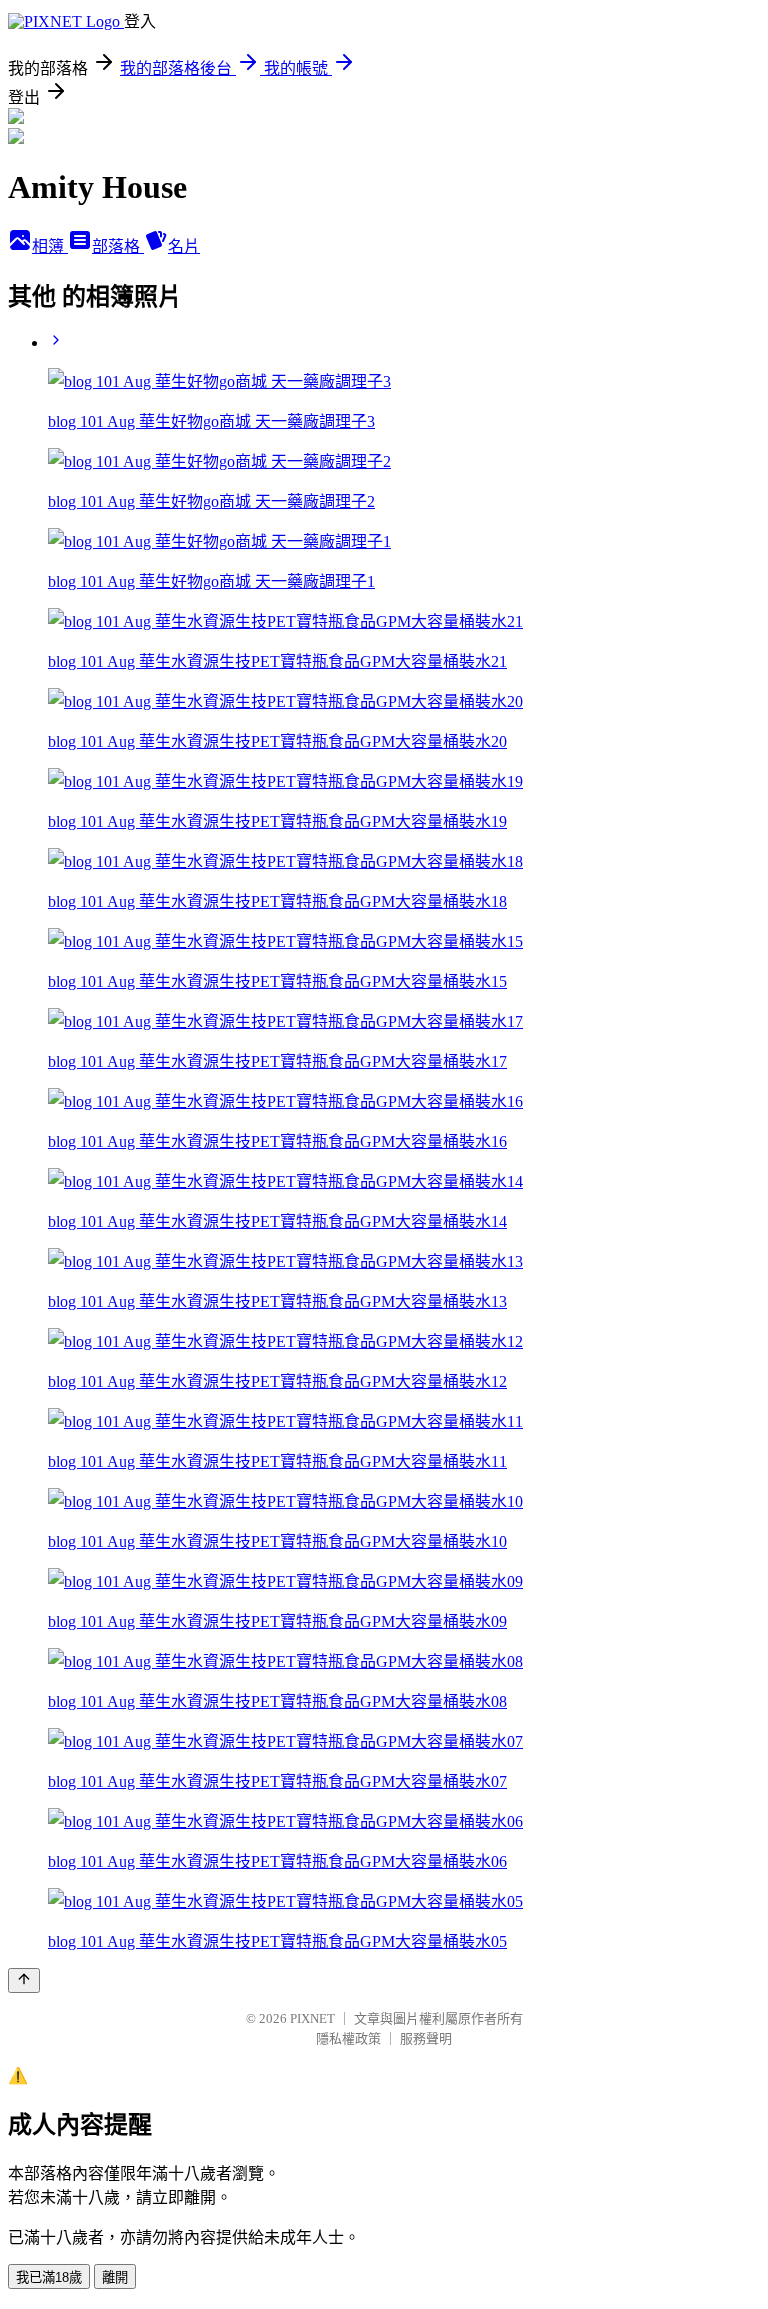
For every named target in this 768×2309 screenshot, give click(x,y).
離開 (115, 2277)
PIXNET (312, 2018)
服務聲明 (426, 2038)
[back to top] (24, 1980)
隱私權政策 (348, 2038)
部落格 (118, 246)
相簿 (50, 246)
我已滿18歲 (49, 2277)
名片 (184, 246)
